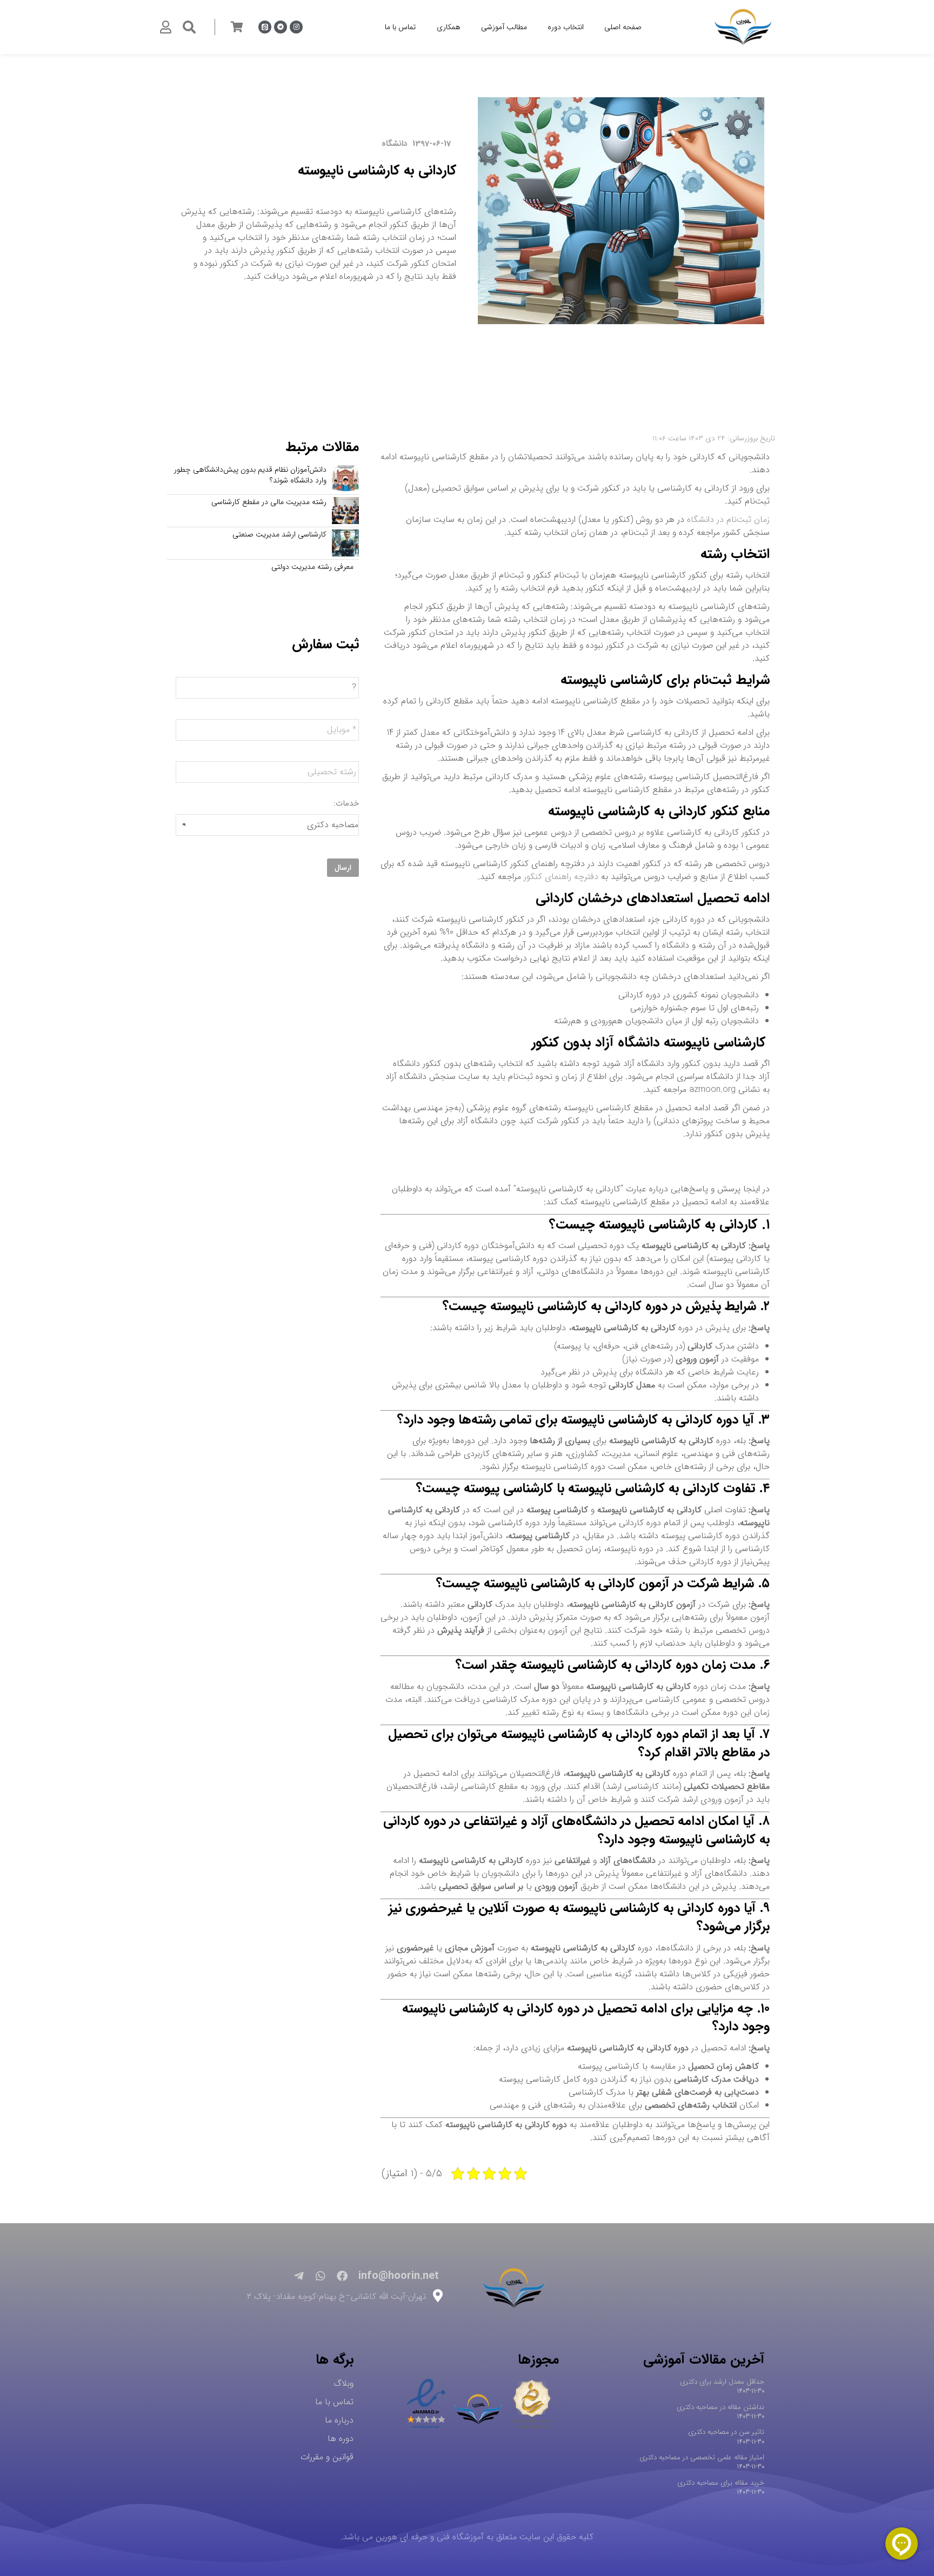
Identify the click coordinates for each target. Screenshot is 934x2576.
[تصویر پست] (345, 478)
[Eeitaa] (265, 27)
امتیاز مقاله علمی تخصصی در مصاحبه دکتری (702, 2457)
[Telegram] (281, 27)
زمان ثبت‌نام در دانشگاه (728, 519)
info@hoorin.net (399, 2276)
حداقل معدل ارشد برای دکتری (722, 2382)
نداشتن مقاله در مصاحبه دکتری (720, 2407)
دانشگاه (394, 144)
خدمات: (346, 804)
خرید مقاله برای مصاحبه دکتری (721, 2483)
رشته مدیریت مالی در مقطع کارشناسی (269, 502)
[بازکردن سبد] (237, 27)
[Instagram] (296, 27)
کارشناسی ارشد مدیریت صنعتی (279, 535)
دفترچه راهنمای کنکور (561, 877)
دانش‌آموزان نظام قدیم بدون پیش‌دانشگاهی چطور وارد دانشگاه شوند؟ (250, 475)
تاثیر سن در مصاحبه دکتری (726, 2432)
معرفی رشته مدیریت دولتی (312, 567)
